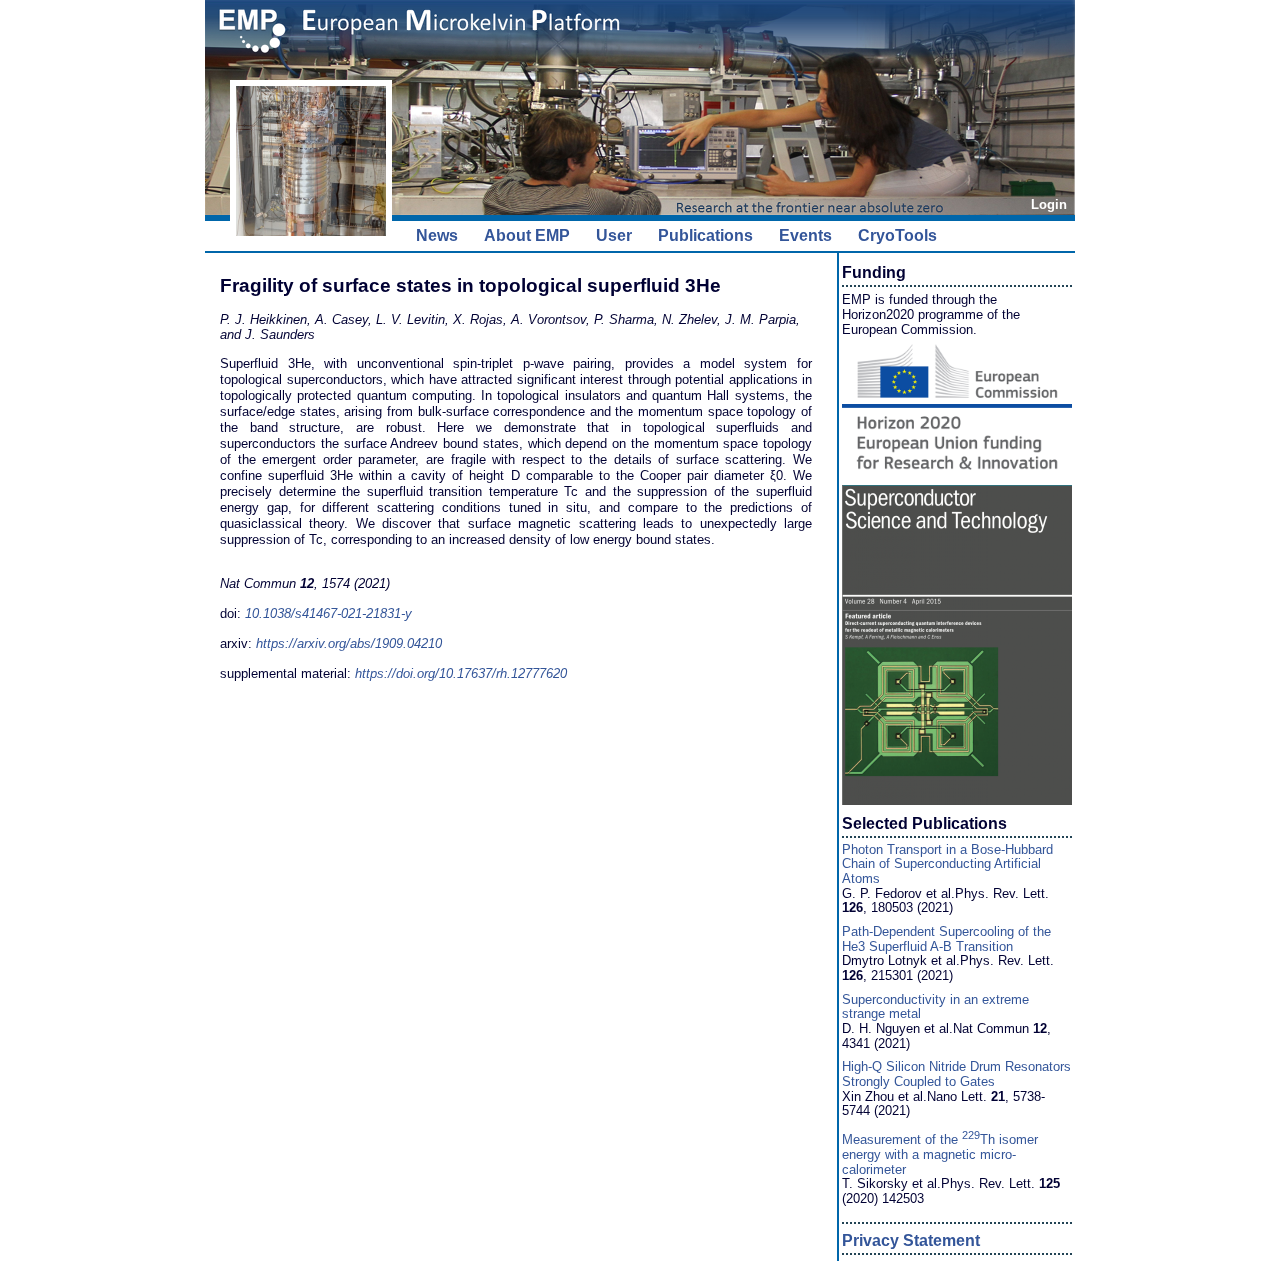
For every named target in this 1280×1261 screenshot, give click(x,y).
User (614, 235)
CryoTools (897, 235)
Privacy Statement (911, 1240)
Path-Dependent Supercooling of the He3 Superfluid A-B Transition (946, 939)
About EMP (527, 235)
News (437, 235)
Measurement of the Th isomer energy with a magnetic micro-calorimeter (940, 1154)
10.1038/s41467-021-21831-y (328, 613)
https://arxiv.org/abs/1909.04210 (349, 643)
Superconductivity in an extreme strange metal (935, 1007)
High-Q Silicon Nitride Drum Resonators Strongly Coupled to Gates (956, 1074)
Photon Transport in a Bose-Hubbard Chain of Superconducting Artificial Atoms (947, 864)
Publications (705, 235)
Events (805, 235)
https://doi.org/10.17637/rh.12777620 (461, 673)
